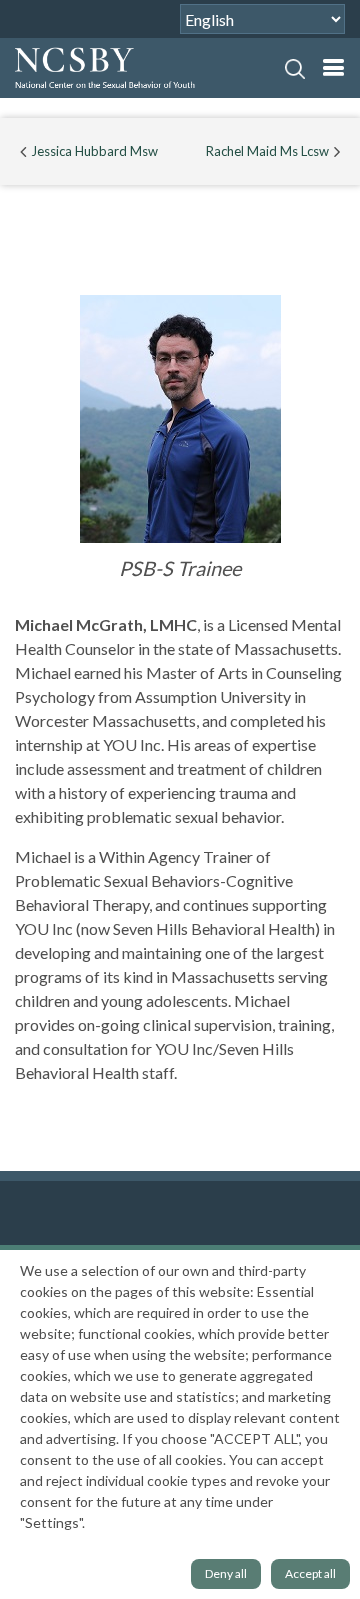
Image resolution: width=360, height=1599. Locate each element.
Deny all (226, 1573)
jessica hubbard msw (94, 151)
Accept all (310, 1573)
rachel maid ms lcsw (267, 151)
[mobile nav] (333, 67)
